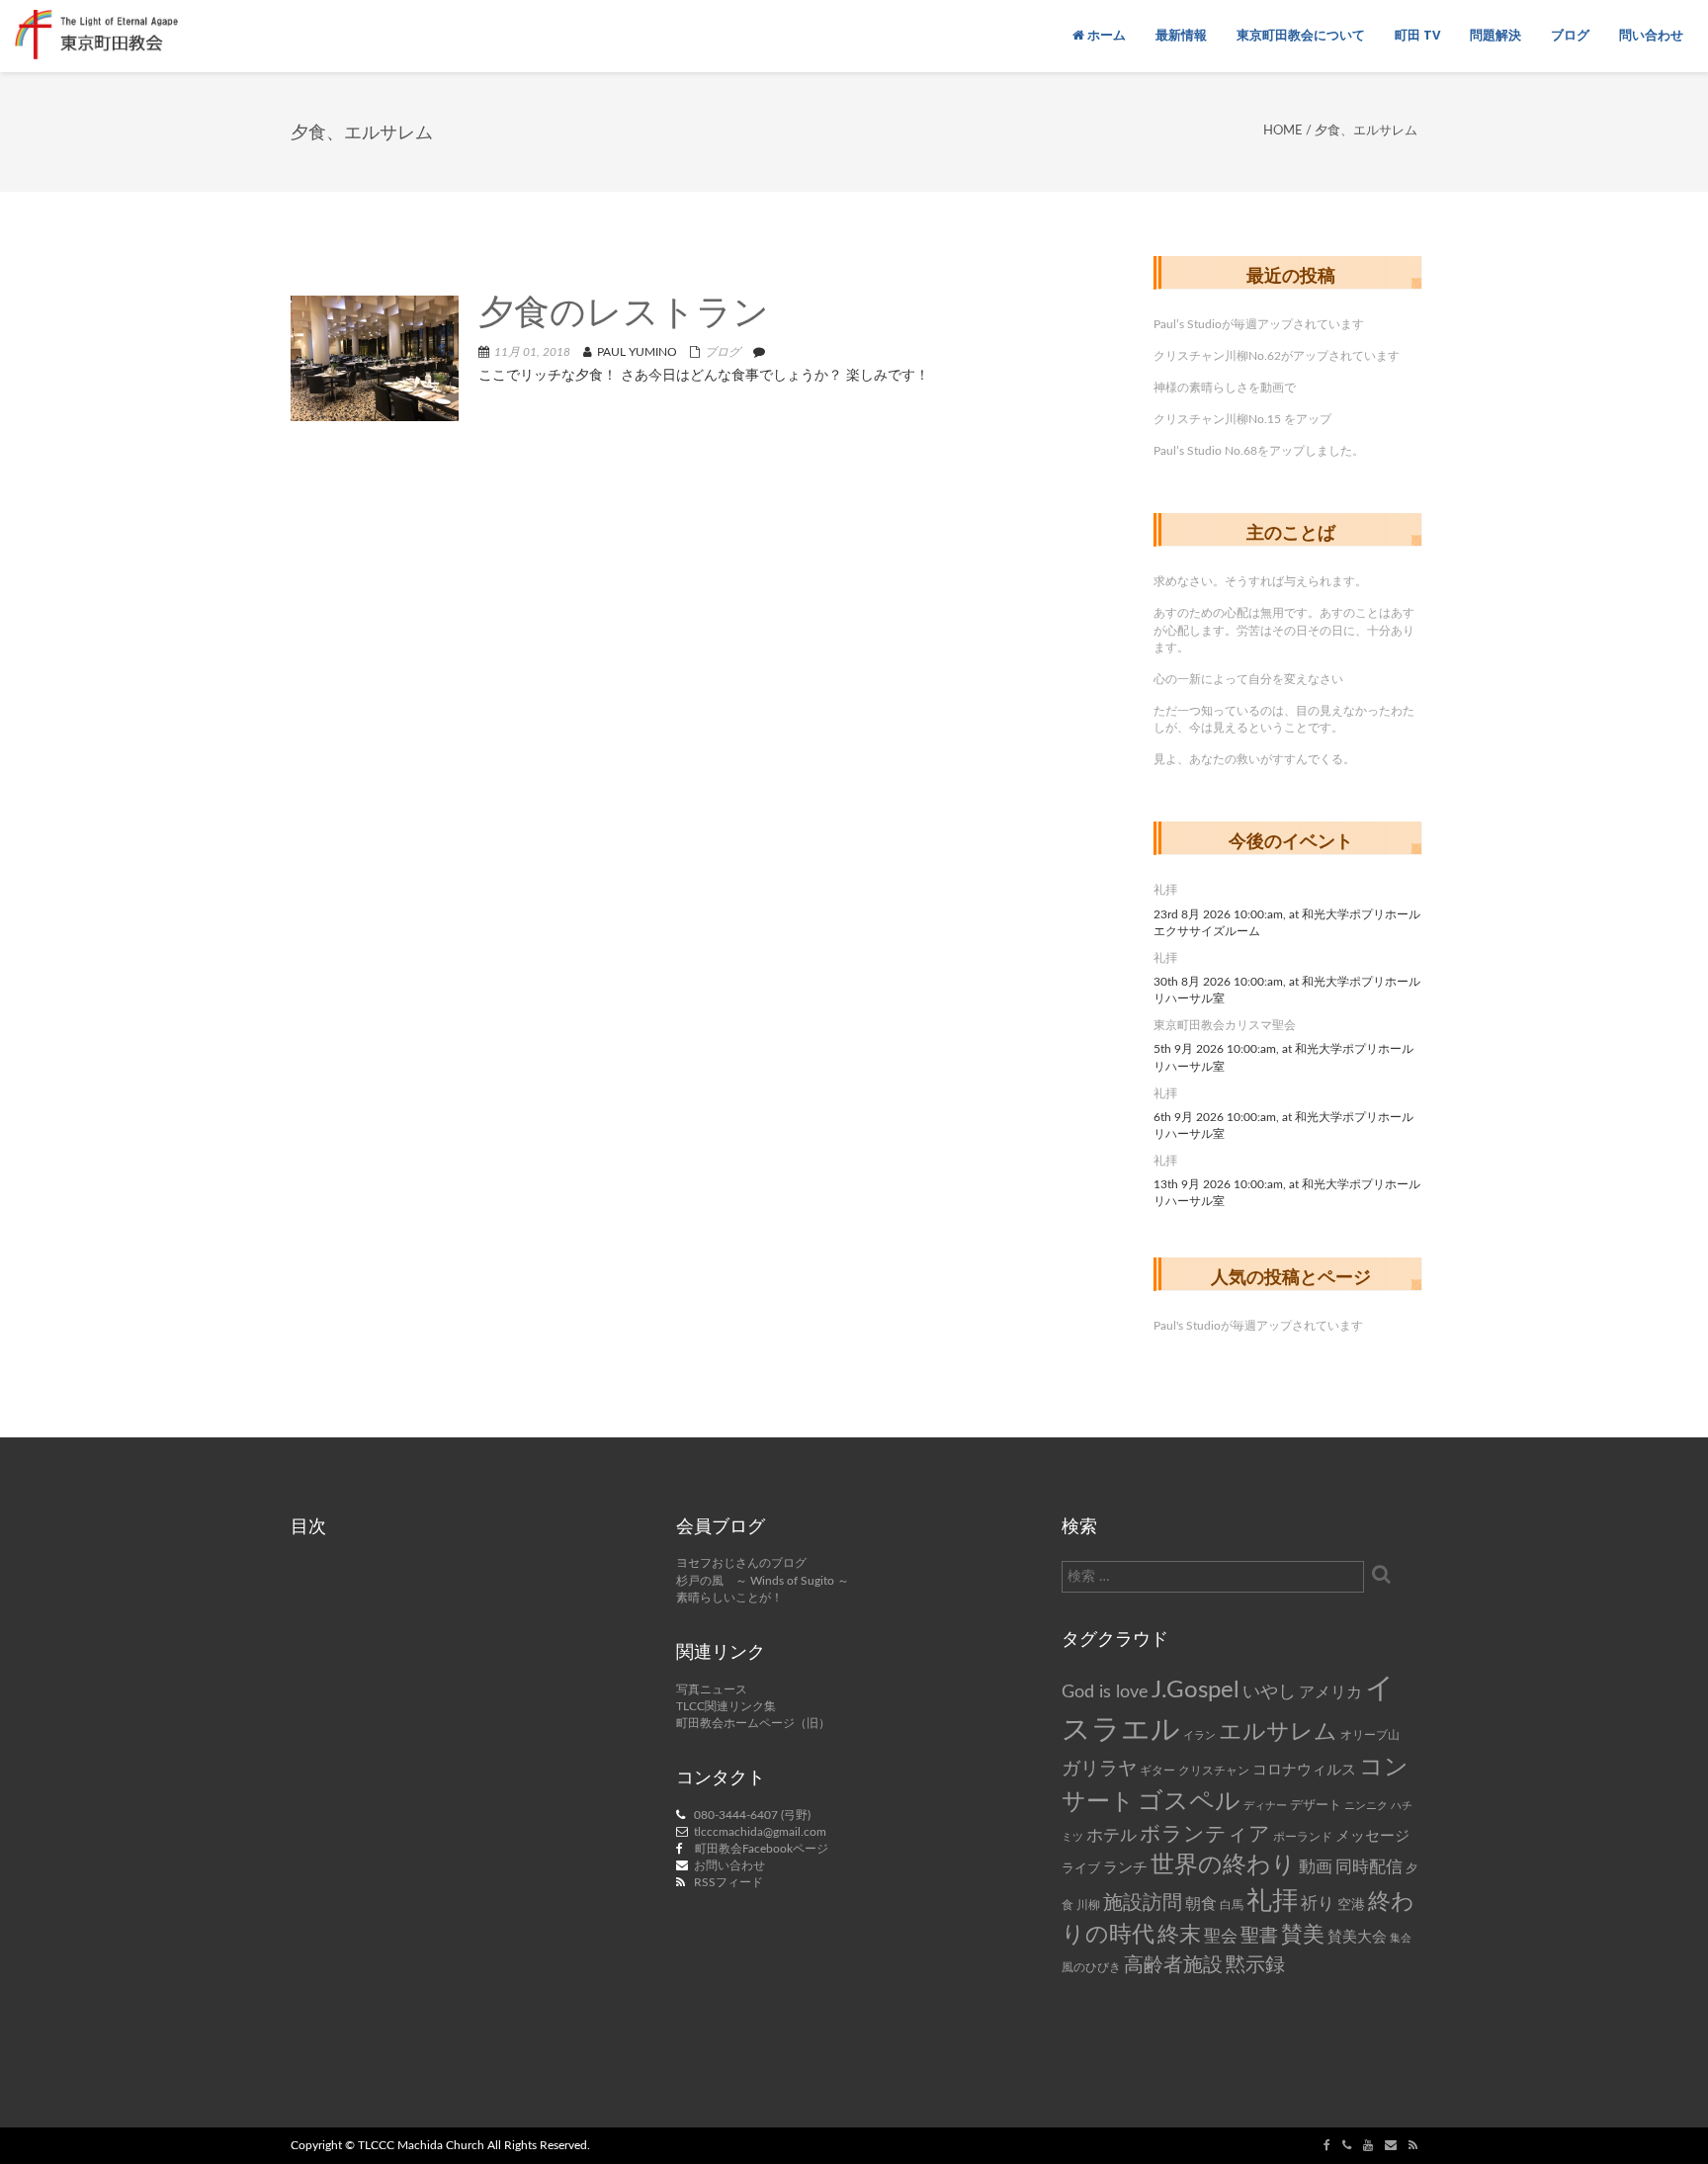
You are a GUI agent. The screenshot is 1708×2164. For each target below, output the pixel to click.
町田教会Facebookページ (762, 1849)
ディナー (1265, 1806)
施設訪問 (1143, 1903)
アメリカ (1330, 1692)
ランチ (1125, 1868)
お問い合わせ (729, 1865)
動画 (1316, 1867)
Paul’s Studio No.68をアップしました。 (1259, 451)
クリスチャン (1214, 1771)
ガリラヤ (1099, 1769)
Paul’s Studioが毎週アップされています (1259, 324)
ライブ (1081, 1868)
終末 (1179, 1935)
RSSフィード (728, 1882)
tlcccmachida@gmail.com (760, 1832)
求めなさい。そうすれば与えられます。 (1260, 581)
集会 (1401, 1938)
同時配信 (1369, 1867)
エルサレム (1278, 1732)
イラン (1199, 1735)
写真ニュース (712, 1689)
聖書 (1259, 1936)
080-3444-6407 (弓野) (752, 1815)
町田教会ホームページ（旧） (753, 1723)
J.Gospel (1196, 1690)
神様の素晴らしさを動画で (1225, 388)
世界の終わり (1223, 1865)
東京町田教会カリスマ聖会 (1225, 1025)
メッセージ (1372, 1836)
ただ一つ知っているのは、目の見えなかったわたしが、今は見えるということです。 (1284, 719)
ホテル (1111, 1835)
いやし (1269, 1692)
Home (1283, 131)
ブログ (723, 352)
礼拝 (1165, 890)
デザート (1316, 1805)
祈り (1318, 1904)
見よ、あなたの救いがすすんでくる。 (1254, 759)
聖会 (1221, 1936)
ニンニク (1366, 1806)
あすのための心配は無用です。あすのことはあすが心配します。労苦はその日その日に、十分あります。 (1284, 630)
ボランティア (1205, 1834)
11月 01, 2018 (532, 352)
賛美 (1303, 1935)
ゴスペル (1189, 1802)
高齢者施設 (1173, 1965)
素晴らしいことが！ (729, 1598)
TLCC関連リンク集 (726, 1706)
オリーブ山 (1370, 1735)
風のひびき (1091, 1967)
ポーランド (1303, 1837)
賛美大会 (1357, 1937)
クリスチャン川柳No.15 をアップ (1242, 419)
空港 (1351, 1905)
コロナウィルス (1304, 1770)
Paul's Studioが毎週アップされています (1258, 1326)
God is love (1105, 1692)
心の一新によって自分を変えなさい (1248, 679)
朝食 (1201, 1904)
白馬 (1232, 1905)
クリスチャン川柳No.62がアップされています (1277, 356)
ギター (1157, 1771)
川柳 (1088, 1905)
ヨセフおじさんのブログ (741, 1563)
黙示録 (1255, 1965)
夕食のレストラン (624, 315)
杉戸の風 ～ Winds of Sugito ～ (763, 1581)
